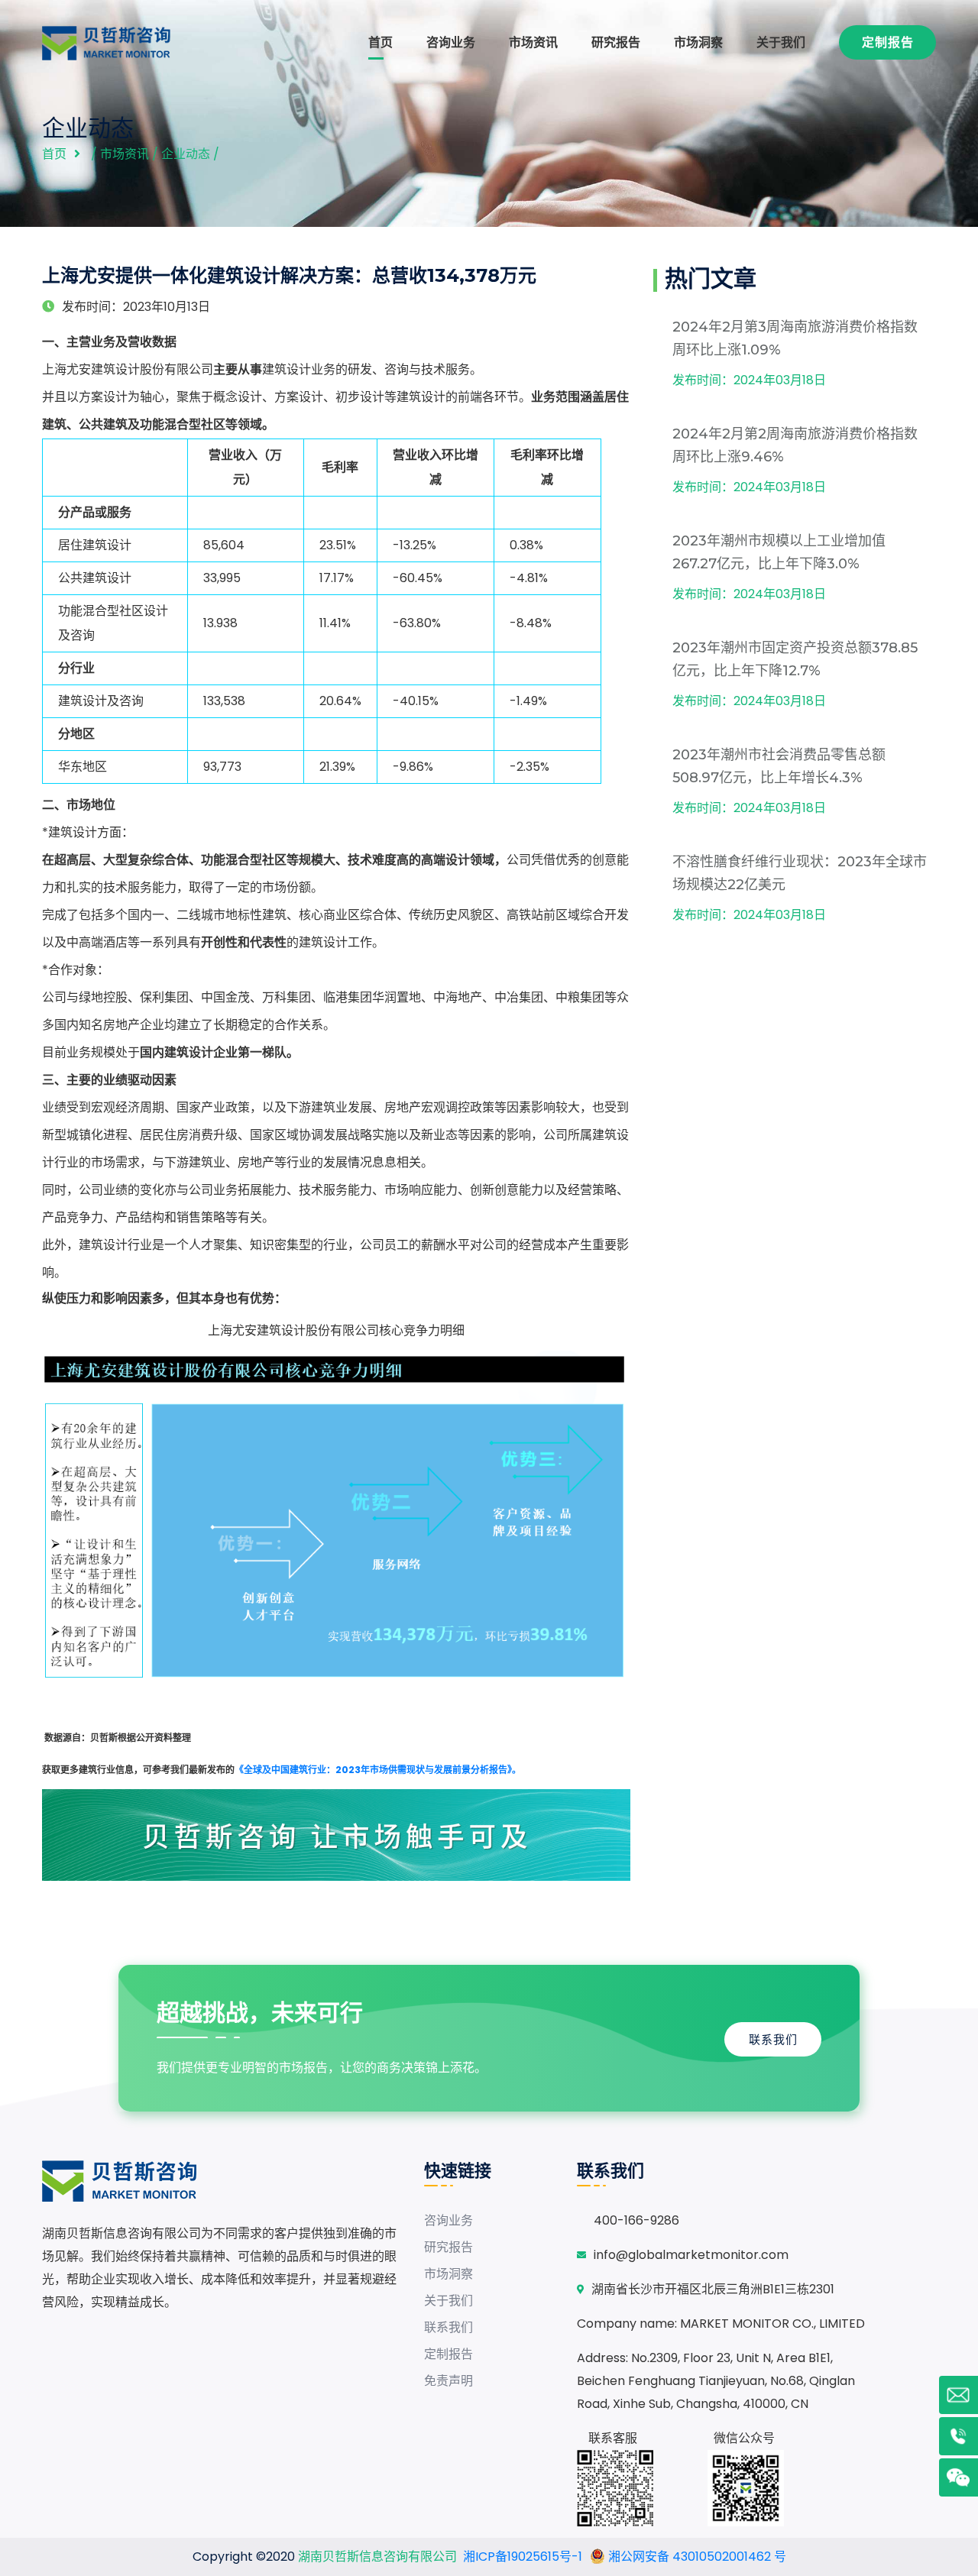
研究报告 (616, 42)
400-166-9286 (636, 2220)
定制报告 (888, 42)
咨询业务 (451, 42)
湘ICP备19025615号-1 (523, 2557)
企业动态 (186, 154)
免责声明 (449, 2381)
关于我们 (781, 42)
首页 (381, 42)
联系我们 (773, 2039)
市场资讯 (533, 42)
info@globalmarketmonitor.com (691, 2255)
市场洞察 (698, 42)
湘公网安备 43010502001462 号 (696, 2557)
